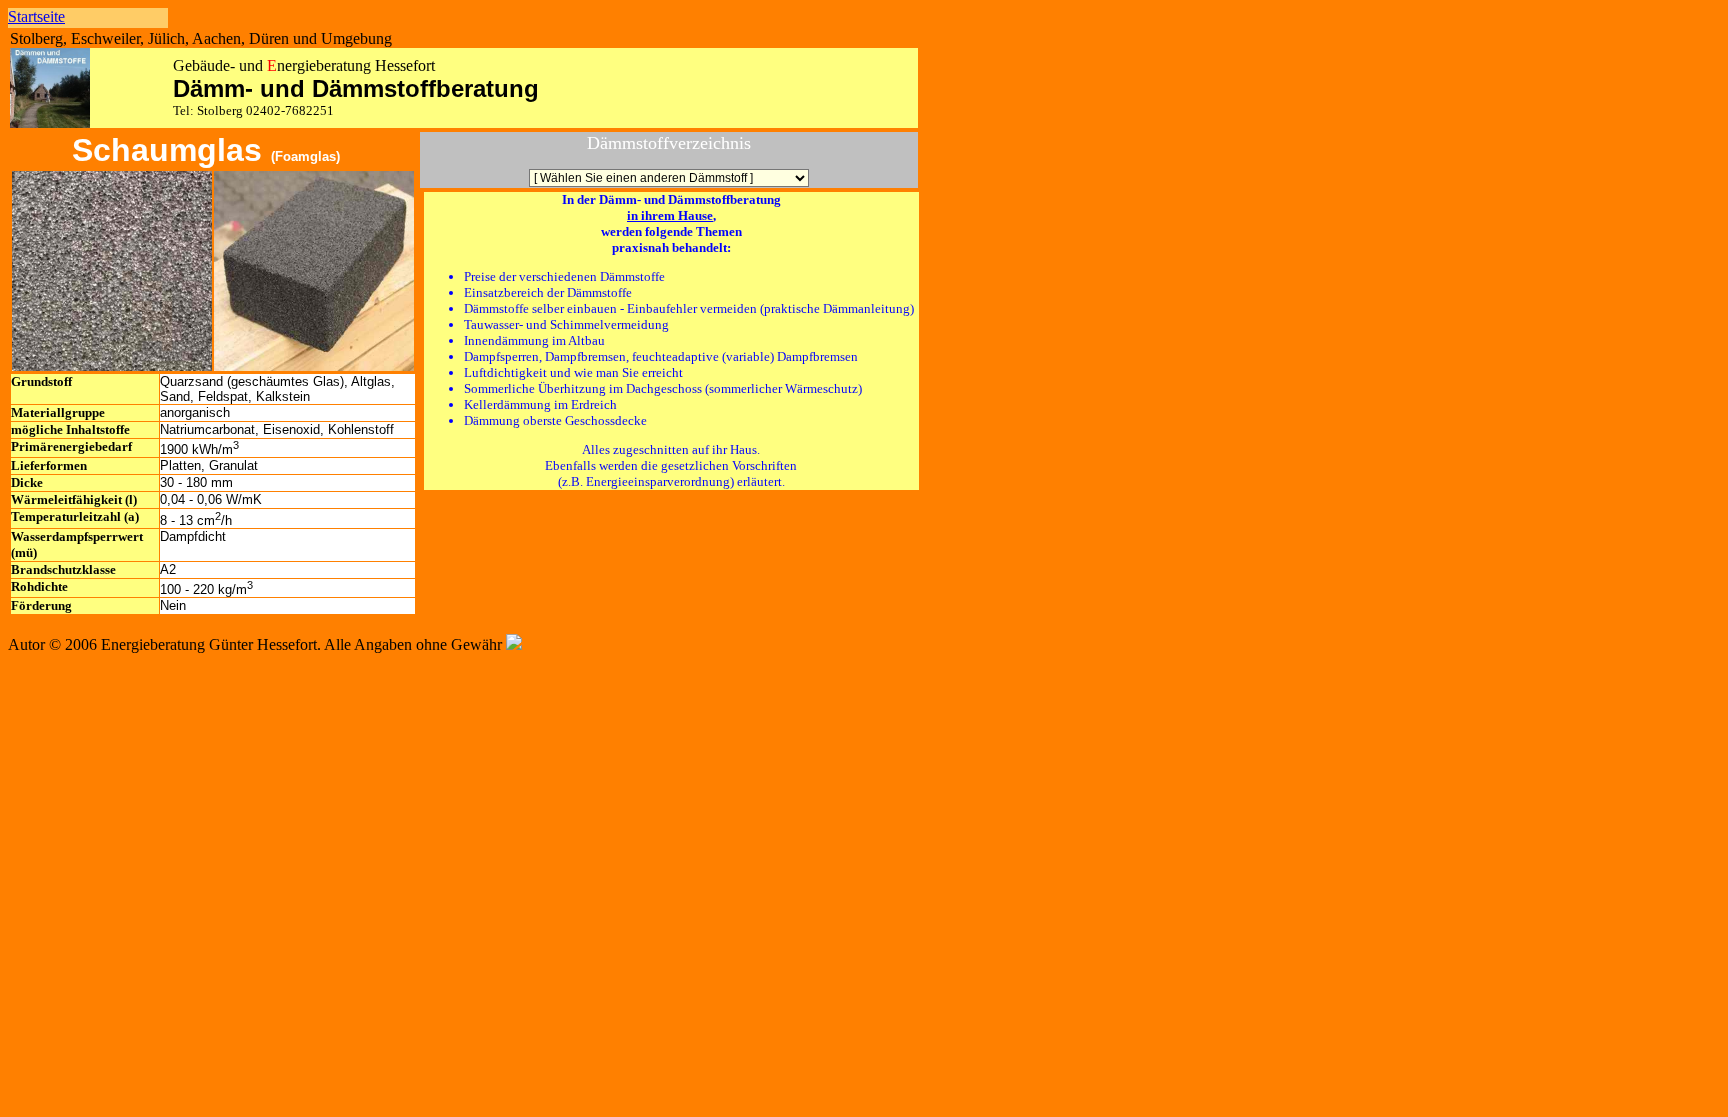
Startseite (36, 16)
